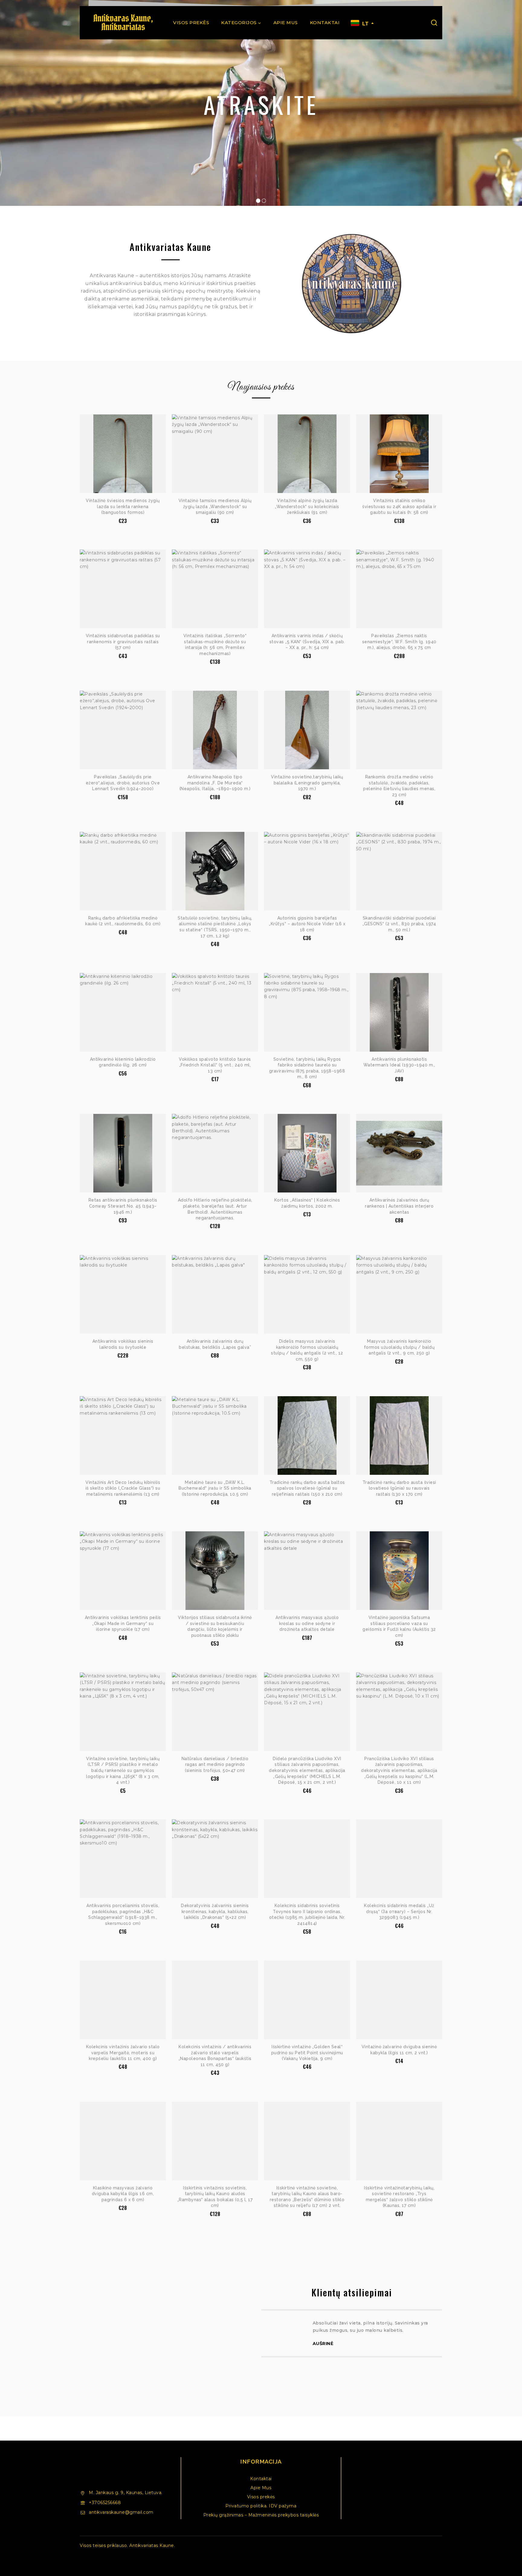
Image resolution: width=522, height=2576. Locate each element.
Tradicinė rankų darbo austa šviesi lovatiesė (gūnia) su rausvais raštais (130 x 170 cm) (399, 1488)
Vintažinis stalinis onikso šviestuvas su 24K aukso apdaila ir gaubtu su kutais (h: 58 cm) (399, 506)
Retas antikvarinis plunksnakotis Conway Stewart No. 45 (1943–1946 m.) (123, 1206)
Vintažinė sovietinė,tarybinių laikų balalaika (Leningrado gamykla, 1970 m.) (307, 783)
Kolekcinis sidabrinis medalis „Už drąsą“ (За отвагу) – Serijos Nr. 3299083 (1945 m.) (399, 1911)
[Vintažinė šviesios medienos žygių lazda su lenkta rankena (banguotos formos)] (123, 454)
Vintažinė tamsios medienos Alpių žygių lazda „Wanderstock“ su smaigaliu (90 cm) (215, 506)
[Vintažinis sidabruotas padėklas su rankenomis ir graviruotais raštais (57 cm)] (123, 589)
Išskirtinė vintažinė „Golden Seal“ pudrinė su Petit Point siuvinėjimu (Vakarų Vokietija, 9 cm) (307, 2053)
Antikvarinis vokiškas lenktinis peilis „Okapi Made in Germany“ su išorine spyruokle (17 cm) (123, 1623)
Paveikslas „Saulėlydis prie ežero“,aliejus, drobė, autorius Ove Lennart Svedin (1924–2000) (123, 783)
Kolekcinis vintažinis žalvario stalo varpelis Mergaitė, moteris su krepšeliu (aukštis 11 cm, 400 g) (123, 2053)
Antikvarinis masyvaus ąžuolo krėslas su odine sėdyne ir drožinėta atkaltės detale (307, 1623)
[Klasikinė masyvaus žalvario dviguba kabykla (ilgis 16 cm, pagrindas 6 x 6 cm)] (123, 2141)
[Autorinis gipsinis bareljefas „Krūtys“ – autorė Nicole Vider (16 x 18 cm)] (307, 871)
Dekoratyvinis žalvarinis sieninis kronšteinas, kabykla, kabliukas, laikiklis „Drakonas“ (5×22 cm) (215, 1911)
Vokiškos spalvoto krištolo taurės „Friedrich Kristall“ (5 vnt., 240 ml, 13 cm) (215, 1065)
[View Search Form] (434, 23)
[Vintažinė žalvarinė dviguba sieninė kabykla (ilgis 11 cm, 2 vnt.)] (399, 2000)
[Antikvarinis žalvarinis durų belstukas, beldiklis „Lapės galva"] (215, 1294)
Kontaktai (325, 23)
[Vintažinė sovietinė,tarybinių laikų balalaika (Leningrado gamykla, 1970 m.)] (307, 730)
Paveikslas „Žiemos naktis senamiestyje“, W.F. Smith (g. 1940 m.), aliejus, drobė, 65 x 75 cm (399, 642)
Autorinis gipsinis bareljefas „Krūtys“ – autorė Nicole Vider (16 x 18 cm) (307, 924)
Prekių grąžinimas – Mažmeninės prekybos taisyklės (261, 2515)
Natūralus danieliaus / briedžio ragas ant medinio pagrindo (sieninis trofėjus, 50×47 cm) (215, 1765)
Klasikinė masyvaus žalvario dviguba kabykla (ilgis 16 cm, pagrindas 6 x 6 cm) (123, 2194)
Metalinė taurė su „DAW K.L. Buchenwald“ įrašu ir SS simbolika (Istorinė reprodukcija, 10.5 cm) (215, 1488)
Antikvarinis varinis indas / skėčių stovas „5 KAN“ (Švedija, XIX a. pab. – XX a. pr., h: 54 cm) (307, 642)
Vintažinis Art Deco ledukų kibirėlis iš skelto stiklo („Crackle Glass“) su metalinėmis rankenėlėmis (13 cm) (123, 1488)
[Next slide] (442, 2350)
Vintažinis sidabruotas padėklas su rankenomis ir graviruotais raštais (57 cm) (123, 642)
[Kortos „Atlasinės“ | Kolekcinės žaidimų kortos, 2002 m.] (307, 1153)
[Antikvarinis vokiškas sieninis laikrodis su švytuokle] (123, 1294)
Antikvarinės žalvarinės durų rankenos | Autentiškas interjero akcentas (399, 1206)
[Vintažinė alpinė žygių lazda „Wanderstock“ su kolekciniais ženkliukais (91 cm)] (307, 454)
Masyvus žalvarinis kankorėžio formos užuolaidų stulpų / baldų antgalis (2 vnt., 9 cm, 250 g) (399, 1347)
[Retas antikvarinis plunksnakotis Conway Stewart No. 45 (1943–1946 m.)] (123, 1153)
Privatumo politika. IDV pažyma (261, 2506)
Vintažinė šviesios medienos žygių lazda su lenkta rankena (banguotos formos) (123, 506)
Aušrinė (323, 2344)
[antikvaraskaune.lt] (123, 23)
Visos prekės (191, 23)
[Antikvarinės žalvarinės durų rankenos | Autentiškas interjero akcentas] (399, 1153)
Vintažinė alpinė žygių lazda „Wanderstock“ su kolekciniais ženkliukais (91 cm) (307, 506)
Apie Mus (286, 23)
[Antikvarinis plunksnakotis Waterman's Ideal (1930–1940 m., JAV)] (399, 1012)
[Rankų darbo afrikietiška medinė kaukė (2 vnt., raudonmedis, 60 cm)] (123, 871)
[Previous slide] (261, 2350)
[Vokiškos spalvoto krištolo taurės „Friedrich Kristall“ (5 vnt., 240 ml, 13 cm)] (215, 1012)
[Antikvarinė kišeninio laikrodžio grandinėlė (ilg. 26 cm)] (123, 1012)
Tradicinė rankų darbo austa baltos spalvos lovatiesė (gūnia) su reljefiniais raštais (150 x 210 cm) (307, 1488)
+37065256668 (105, 2503)
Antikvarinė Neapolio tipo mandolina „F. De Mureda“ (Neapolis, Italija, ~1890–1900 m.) (215, 783)
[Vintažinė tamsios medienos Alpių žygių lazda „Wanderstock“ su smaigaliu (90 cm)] (215, 454)
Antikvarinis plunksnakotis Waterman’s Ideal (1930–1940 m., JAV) (399, 1065)
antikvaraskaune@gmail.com (121, 2512)
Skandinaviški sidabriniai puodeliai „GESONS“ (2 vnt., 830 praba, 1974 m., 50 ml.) (399, 924)
